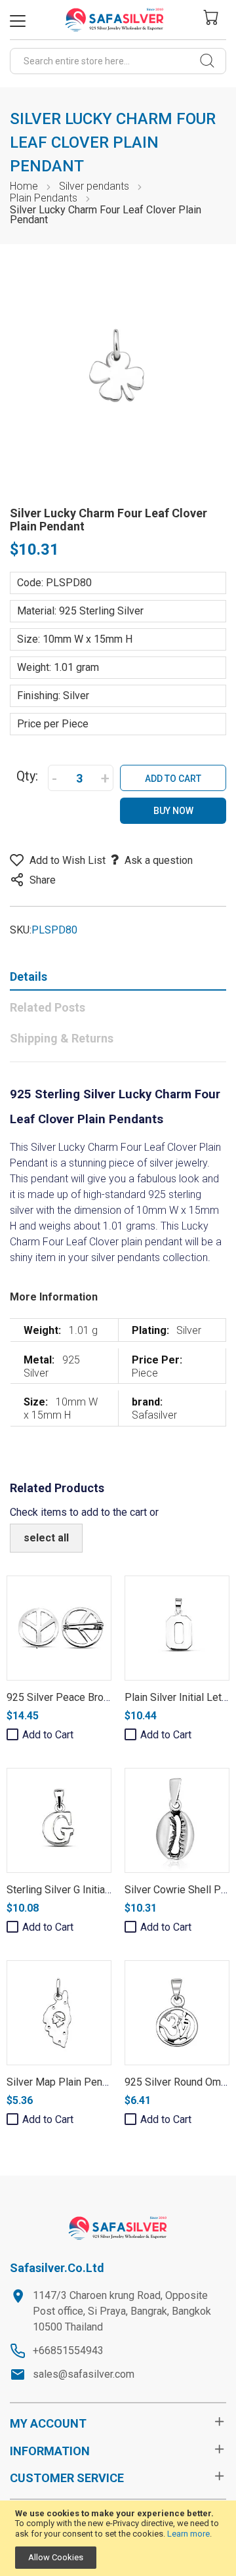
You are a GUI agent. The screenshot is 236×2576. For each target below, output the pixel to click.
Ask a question (159, 860)
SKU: (21, 930)
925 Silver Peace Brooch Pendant (84, 1697)
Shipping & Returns (62, 1038)
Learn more (188, 2534)
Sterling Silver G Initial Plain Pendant (90, 1890)
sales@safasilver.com (84, 2374)
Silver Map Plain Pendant (64, 2082)
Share (43, 880)
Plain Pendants (44, 198)
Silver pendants (94, 186)
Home (24, 186)
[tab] (118, 979)
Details (29, 977)
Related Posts (48, 1007)
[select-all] (46, 1538)
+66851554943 (68, 2351)
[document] (118, 2539)
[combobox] (118, 61)
